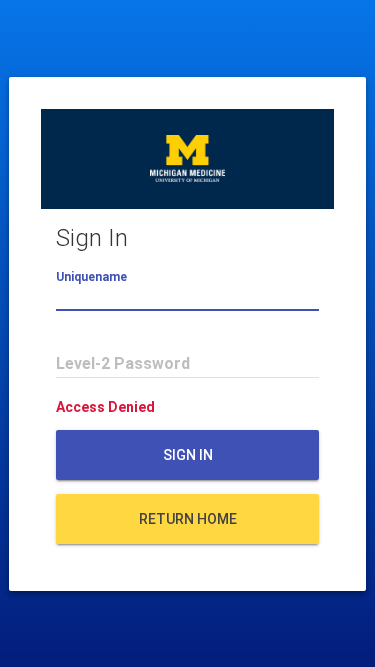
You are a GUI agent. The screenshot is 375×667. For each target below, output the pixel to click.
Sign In (188, 455)
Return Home (188, 519)
